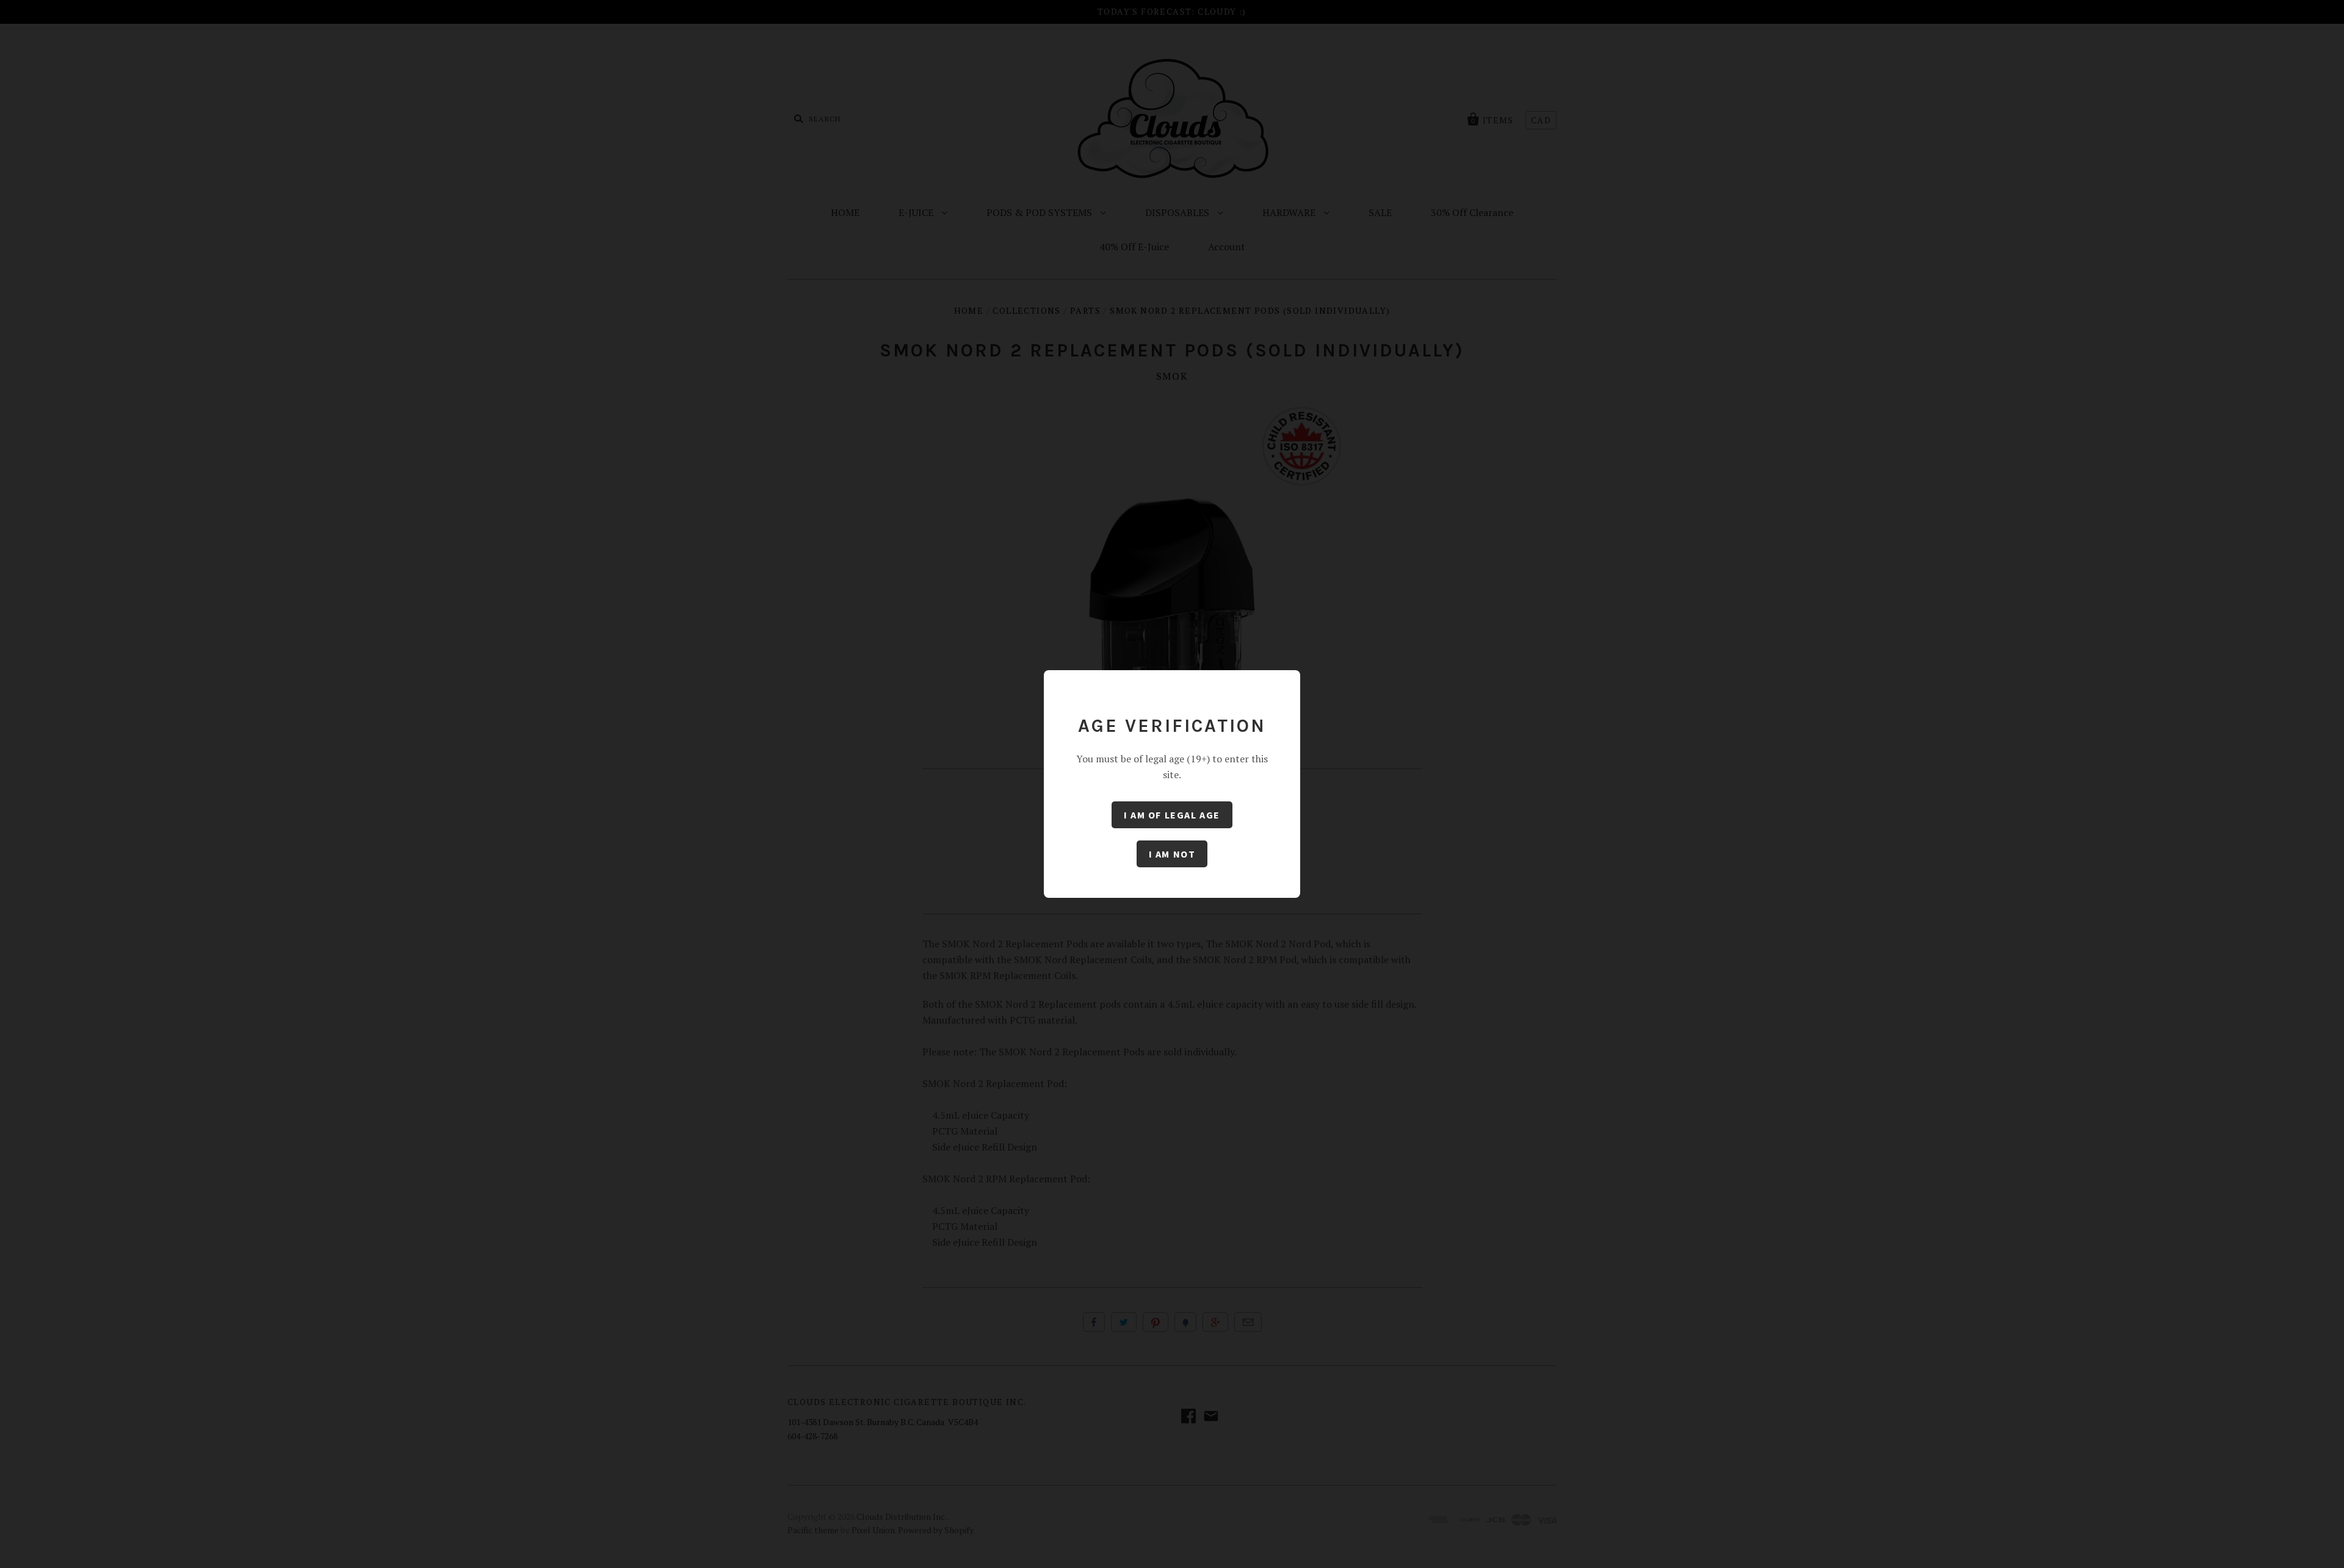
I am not (1172, 854)
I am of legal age (1172, 815)
